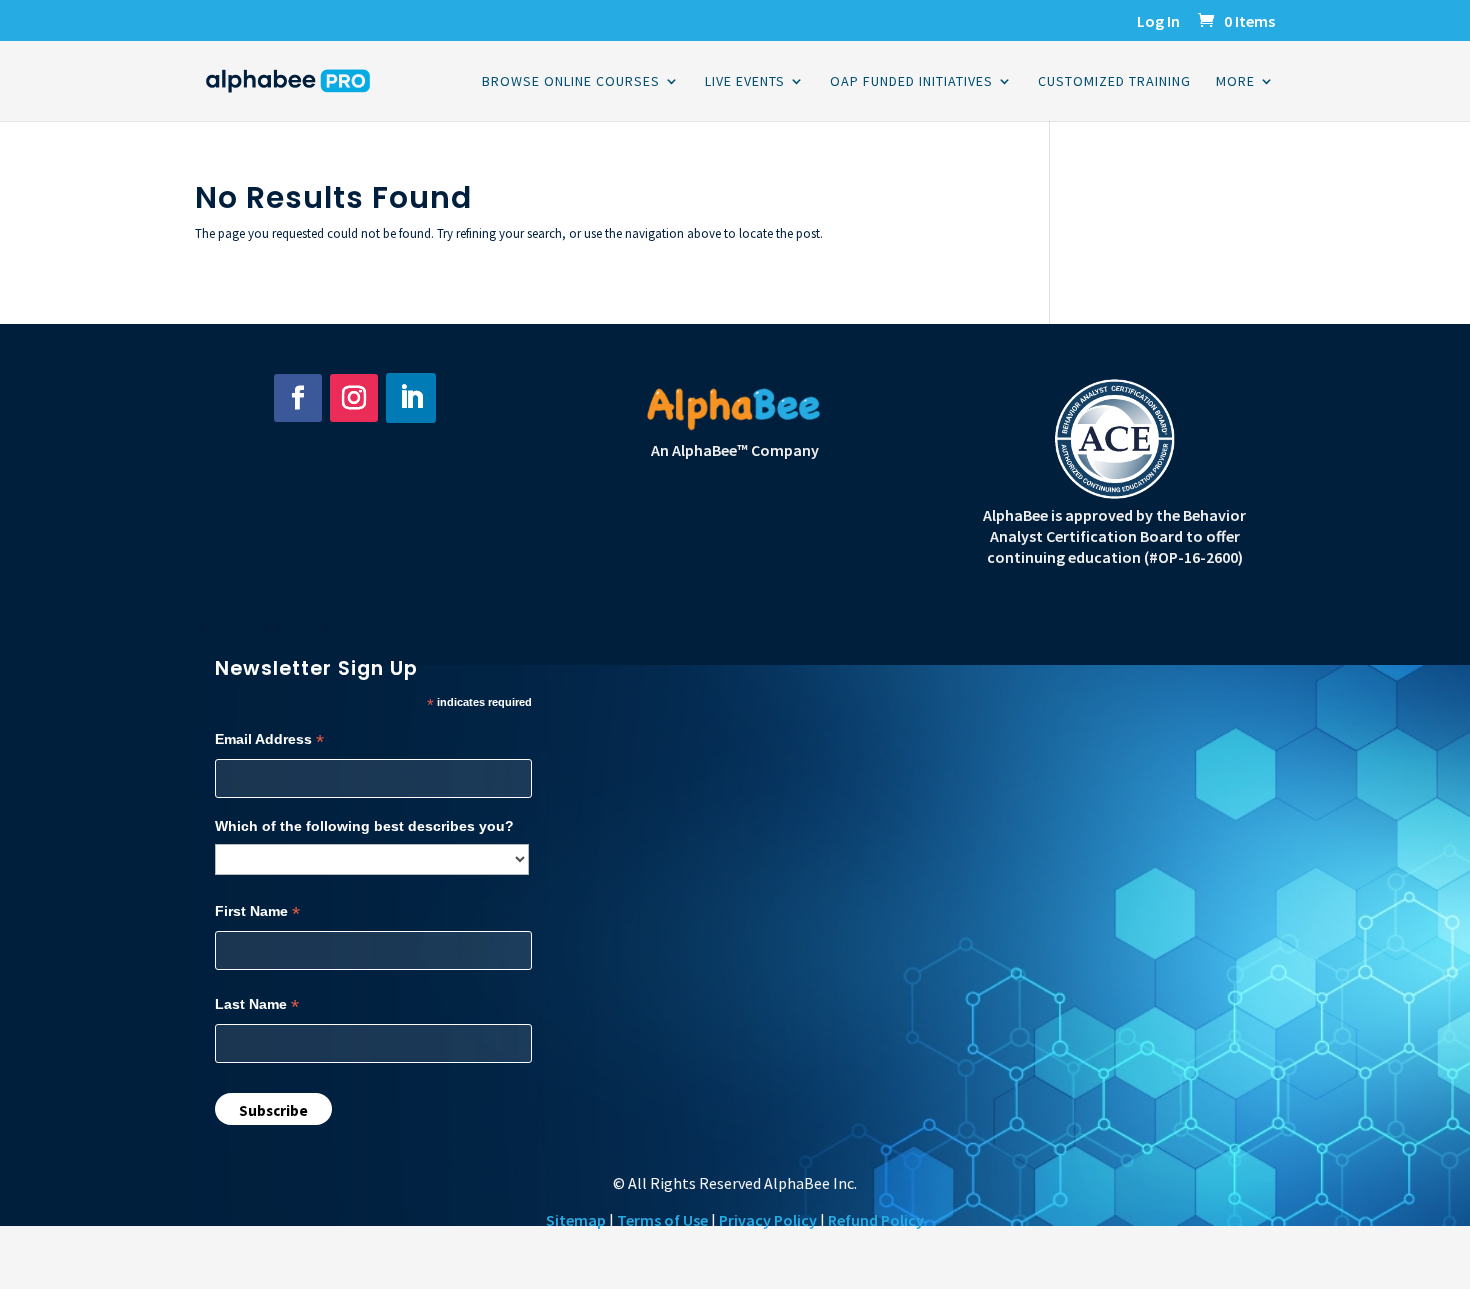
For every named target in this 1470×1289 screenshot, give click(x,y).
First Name (257, 911)
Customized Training (1114, 82)
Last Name (257, 1004)
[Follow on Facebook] (298, 398)
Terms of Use (662, 1220)
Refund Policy (876, 1220)
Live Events (745, 82)
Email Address (269, 739)
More (1235, 82)
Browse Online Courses (571, 82)
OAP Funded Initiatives (911, 82)
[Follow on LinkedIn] (411, 398)
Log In (1158, 22)
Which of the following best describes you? (364, 826)
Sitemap (576, 1220)
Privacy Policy (768, 1220)
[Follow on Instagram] (354, 398)
